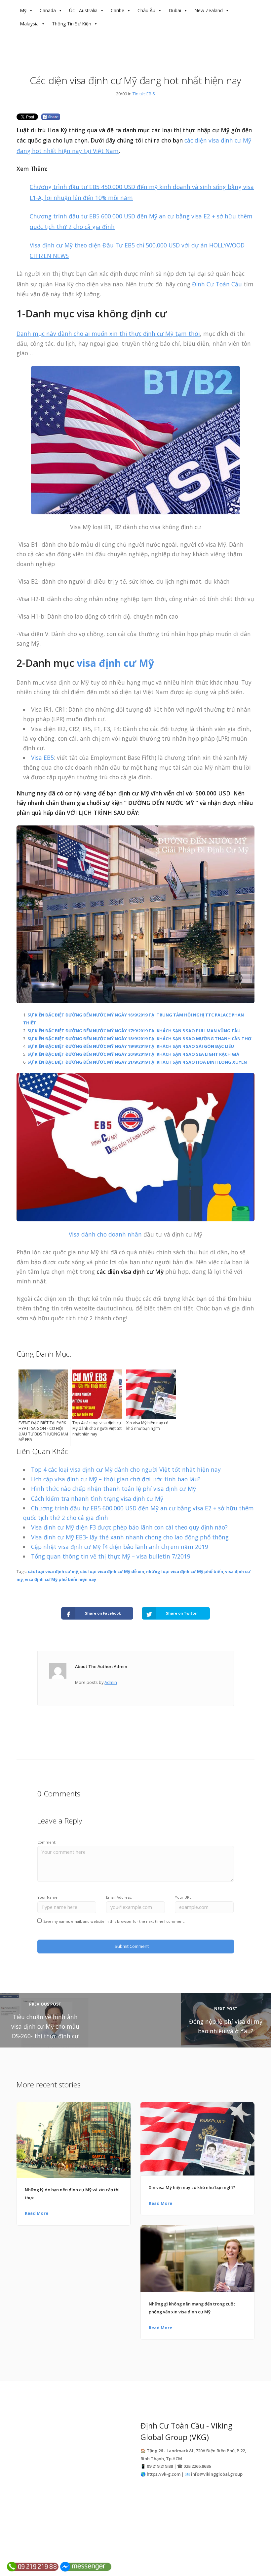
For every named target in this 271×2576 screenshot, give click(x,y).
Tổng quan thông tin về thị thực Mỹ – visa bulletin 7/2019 (111, 1556)
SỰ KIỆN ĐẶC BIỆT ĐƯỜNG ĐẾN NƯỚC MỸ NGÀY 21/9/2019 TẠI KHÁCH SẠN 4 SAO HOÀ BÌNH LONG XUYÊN (137, 1062)
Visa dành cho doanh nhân (105, 1234)
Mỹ (23, 10)
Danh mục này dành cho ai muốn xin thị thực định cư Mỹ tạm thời (108, 334)
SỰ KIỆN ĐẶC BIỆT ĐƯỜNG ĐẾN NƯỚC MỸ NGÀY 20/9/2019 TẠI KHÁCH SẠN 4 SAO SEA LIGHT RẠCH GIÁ (133, 1054)
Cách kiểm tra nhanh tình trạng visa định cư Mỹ (97, 1498)
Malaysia (29, 24)
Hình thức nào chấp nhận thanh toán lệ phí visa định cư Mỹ (114, 1489)
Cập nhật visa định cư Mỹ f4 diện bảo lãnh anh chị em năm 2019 (120, 1547)
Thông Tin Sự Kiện (72, 24)
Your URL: (184, 1897)
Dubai (175, 10)
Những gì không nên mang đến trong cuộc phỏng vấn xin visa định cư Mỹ (192, 2308)
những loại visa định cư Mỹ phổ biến (185, 1571)
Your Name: (48, 1897)
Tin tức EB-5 (144, 94)
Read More (37, 2213)
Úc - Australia (83, 10)
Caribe (117, 10)
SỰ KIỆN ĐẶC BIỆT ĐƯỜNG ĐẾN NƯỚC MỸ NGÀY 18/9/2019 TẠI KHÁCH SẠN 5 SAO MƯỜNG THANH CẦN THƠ (139, 1039)
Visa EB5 (42, 757)
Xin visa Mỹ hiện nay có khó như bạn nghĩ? (192, 2187)
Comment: (47, 1842)
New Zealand (209, 10)
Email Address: (119, 1897)
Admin (111, 1682)
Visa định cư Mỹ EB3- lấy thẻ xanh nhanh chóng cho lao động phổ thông (130, 1537)
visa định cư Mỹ (115, 663)
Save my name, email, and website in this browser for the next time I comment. (114, 1921)
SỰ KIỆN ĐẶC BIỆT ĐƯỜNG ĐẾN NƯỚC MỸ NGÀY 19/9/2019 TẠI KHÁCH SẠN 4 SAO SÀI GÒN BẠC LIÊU (131, 1046)
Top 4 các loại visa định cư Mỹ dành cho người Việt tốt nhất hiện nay (126, 1469)
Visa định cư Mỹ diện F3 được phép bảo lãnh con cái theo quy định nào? (129, 1527)
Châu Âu (146, 10)
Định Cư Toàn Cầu (217, 284)
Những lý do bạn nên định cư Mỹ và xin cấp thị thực (72, 2194)
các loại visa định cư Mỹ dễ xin (112, 1571)
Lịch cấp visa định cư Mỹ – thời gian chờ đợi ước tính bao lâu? (116, 1479)
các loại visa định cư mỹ (53, 1571)
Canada (48, 10)
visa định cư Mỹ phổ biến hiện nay (60, 1579)
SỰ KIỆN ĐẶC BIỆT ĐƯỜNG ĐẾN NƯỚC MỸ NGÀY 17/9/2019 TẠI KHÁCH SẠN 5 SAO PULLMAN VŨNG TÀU (134, 1031)
